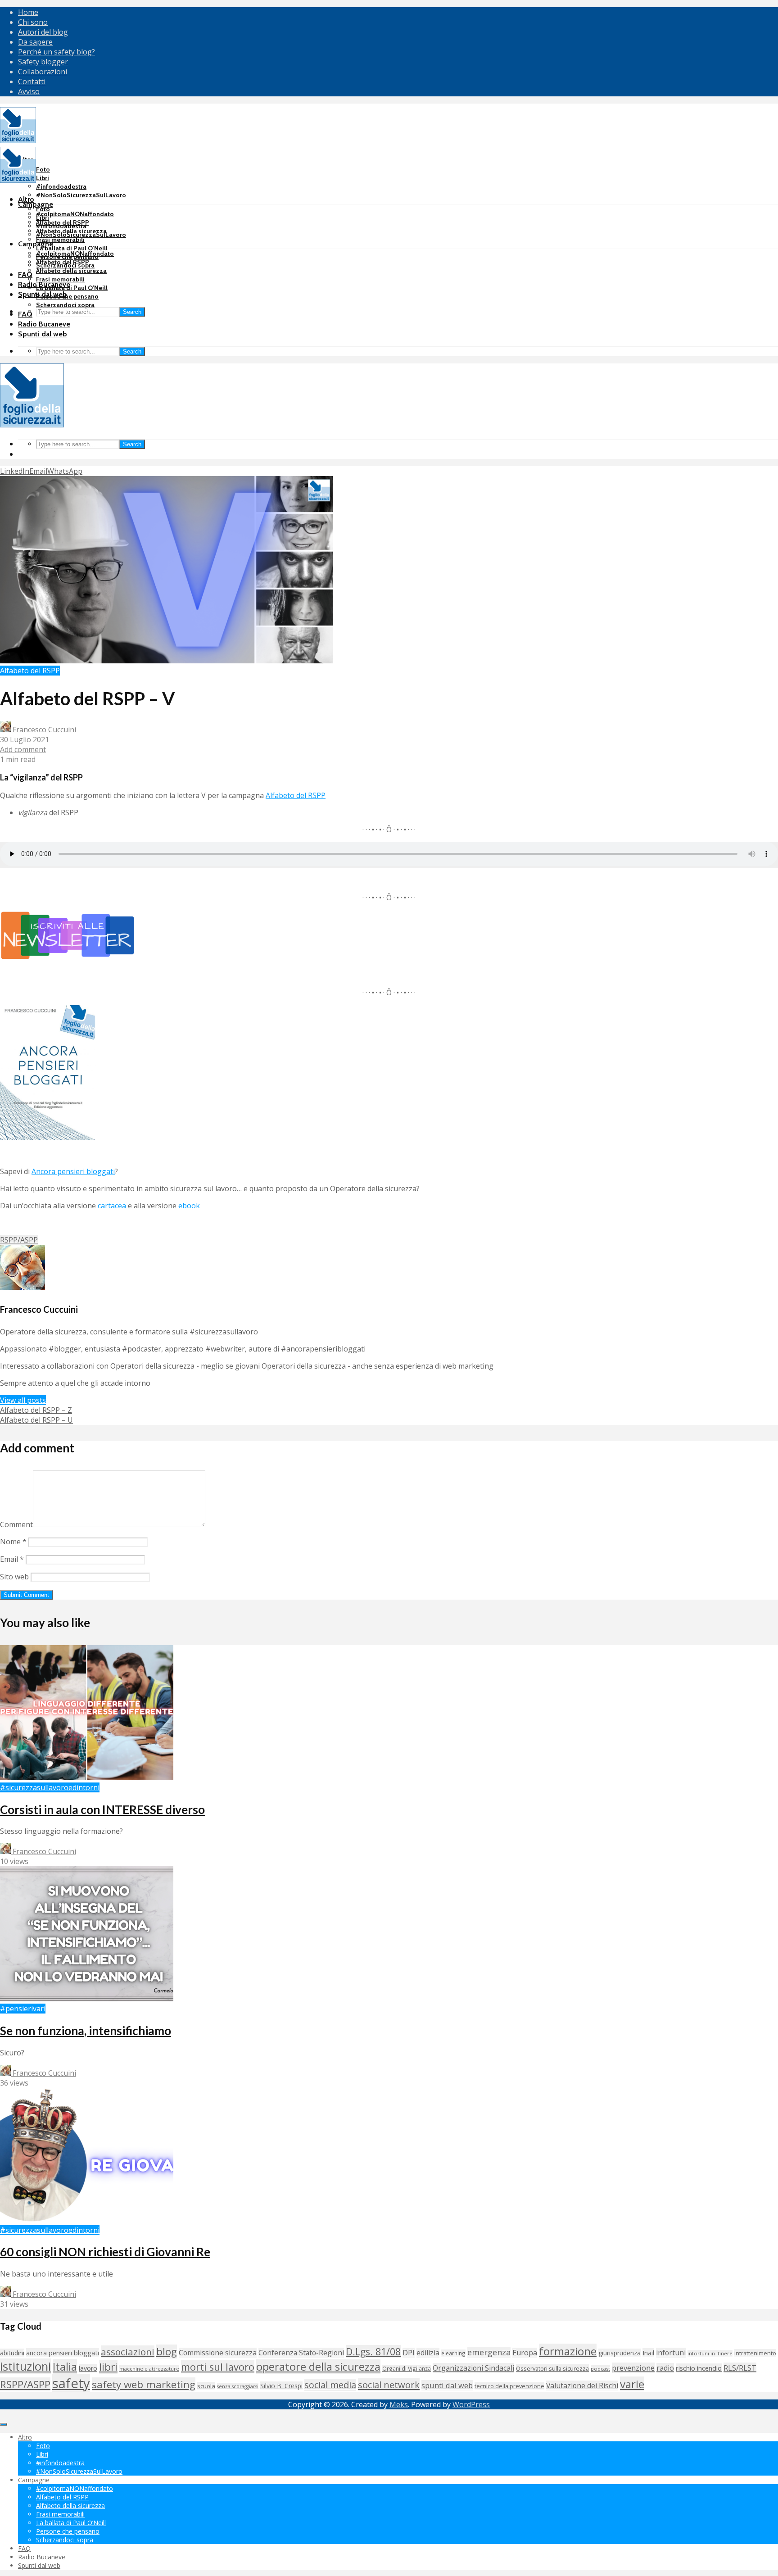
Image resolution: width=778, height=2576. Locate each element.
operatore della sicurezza (318, 2367)
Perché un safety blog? (57, 52)
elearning (453, 2353)
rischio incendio (699, 2368)
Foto (43, 169)
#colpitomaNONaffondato (75, 214)
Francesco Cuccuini (43, 730)
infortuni (671, 2353)
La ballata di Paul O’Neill (72, 248)
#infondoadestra (61, 186)
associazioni (128, 2352)
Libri (43, 178)
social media (330, 2385)
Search (132, 312)
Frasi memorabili (60, 240)
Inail (648, 2353)
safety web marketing (144, 2384)
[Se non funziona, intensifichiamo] (87, 1999)
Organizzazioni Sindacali (473, 2368)
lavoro (88, 2368)
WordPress (471, 2404)
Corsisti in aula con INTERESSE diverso (102, 1810)
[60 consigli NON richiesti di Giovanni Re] (87, 2220)
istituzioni (25, 2366)
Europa (525, 2353)
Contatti (32, 82)
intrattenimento (755, 2353)
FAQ (25, 274)
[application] (389, 855)
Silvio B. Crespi (281, 2386)
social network (389, 2385)
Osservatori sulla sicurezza (552, 2368)
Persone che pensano (67, 296)
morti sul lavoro (218, 2367)
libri (108, 2367)
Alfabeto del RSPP (63, 262)
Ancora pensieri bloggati (73, 1171)
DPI (409, 2353)
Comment (16, 1524)
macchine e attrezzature (149, 2369)
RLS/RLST (740, 2368)
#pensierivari (23, 2009)
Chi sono (33, 22)
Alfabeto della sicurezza (71, 271)
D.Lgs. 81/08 (373, 2352)
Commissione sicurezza (218, 2353)
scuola (206, 2386)
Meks (399, 2404)
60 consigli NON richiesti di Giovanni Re (105, 2252)
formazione (568, 2351)
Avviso (29, 91)
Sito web (14, 1577)
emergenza (489, 2352)
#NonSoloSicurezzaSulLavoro (81, 195)
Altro (26, 199)
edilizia (428, 2353)
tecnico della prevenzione (509, 2386)
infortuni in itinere (710, 2353)
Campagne (36, 204)
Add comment (23, 749)
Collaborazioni (43, 72)
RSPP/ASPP (19, 1240)
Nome (13, 1542)
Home (28, 12)
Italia (65, 2366)
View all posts (23, 1400)
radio (665, 2368)
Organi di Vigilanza (407, 2368)
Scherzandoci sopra (65, 305)
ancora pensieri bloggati (63, 2353)
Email (12, 1559)
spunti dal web (447, 2385)
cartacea (112, 1206)
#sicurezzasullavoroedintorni (50, 1787)
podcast (600, 2369)
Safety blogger (43, 62)
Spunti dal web (43, 334)
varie (632, 2384)
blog (167, 2352)
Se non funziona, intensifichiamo (86, 2031)
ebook (189, 1206)
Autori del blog (43, 32)
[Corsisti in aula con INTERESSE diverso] (87, 1778)
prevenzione (633, 2368)
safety (71, 2383)
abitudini (12, 2353)
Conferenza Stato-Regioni (301, 2353)
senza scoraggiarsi (238, 2386)
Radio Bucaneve (44, 324)
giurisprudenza (620, 2353)
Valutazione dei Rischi (582, 2386)
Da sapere (35, 42)
